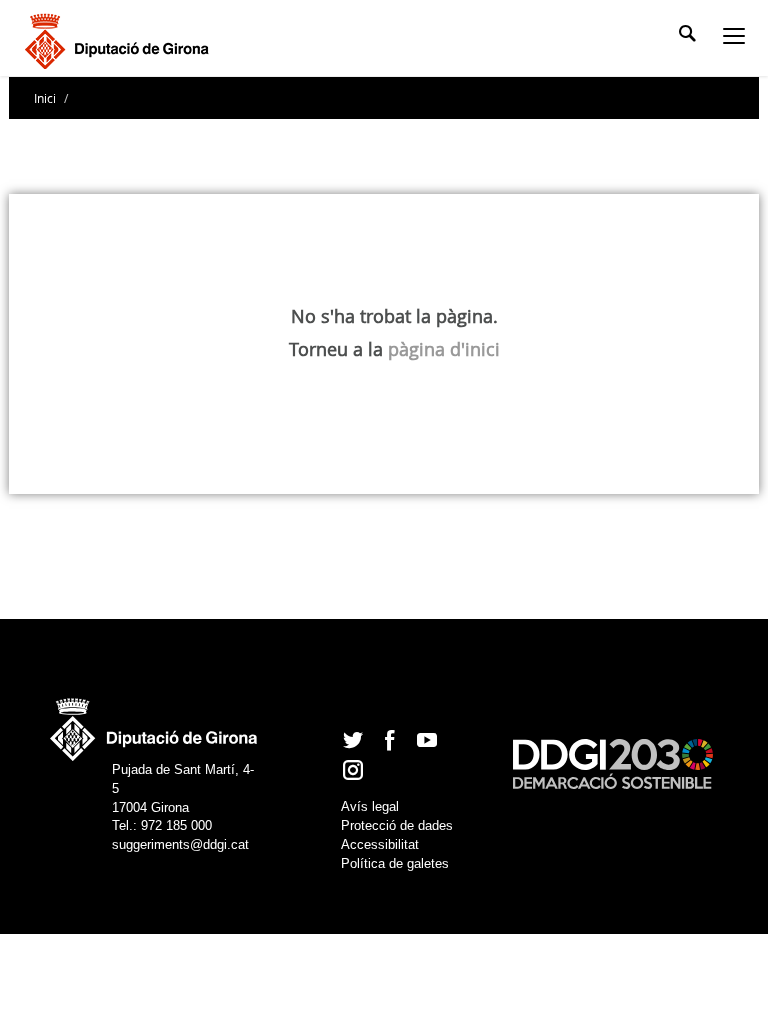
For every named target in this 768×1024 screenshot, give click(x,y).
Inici (46, 98)
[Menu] (738, 38)
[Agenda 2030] (613, 762)
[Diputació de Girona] (120, 39)
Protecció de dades (397, 825)
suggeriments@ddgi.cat (180, 844)
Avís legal (370, 806)
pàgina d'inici (444, 349)
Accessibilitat (380, 844)
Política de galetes (395, 863)
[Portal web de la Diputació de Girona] (154, 724)
